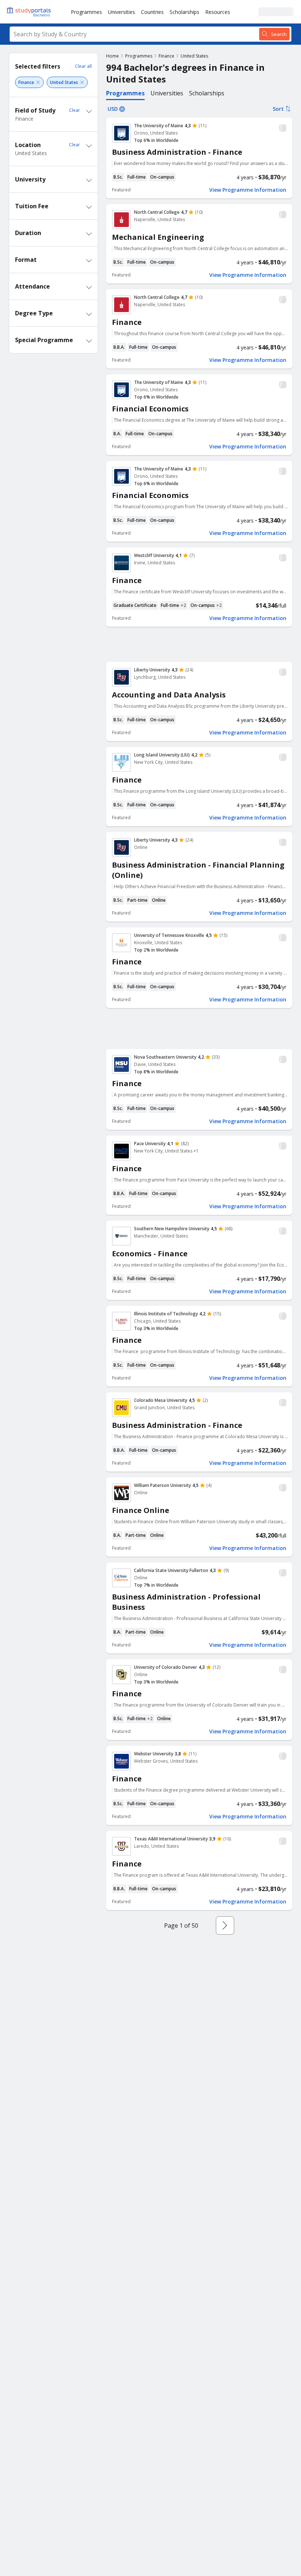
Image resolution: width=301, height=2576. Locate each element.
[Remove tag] (38, 82)
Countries (152, 12)
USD (113, 109)
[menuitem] (86, 12)
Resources (218, 12)
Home (113, 56)
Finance (166, 56)
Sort (278, 109)
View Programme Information (248, 190)
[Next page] (225, 1925)
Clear (75, 110)
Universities (122, 12)
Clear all (83, 66)
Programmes (86, 12)
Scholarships (184, 12)
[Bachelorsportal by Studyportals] (29, 12)
